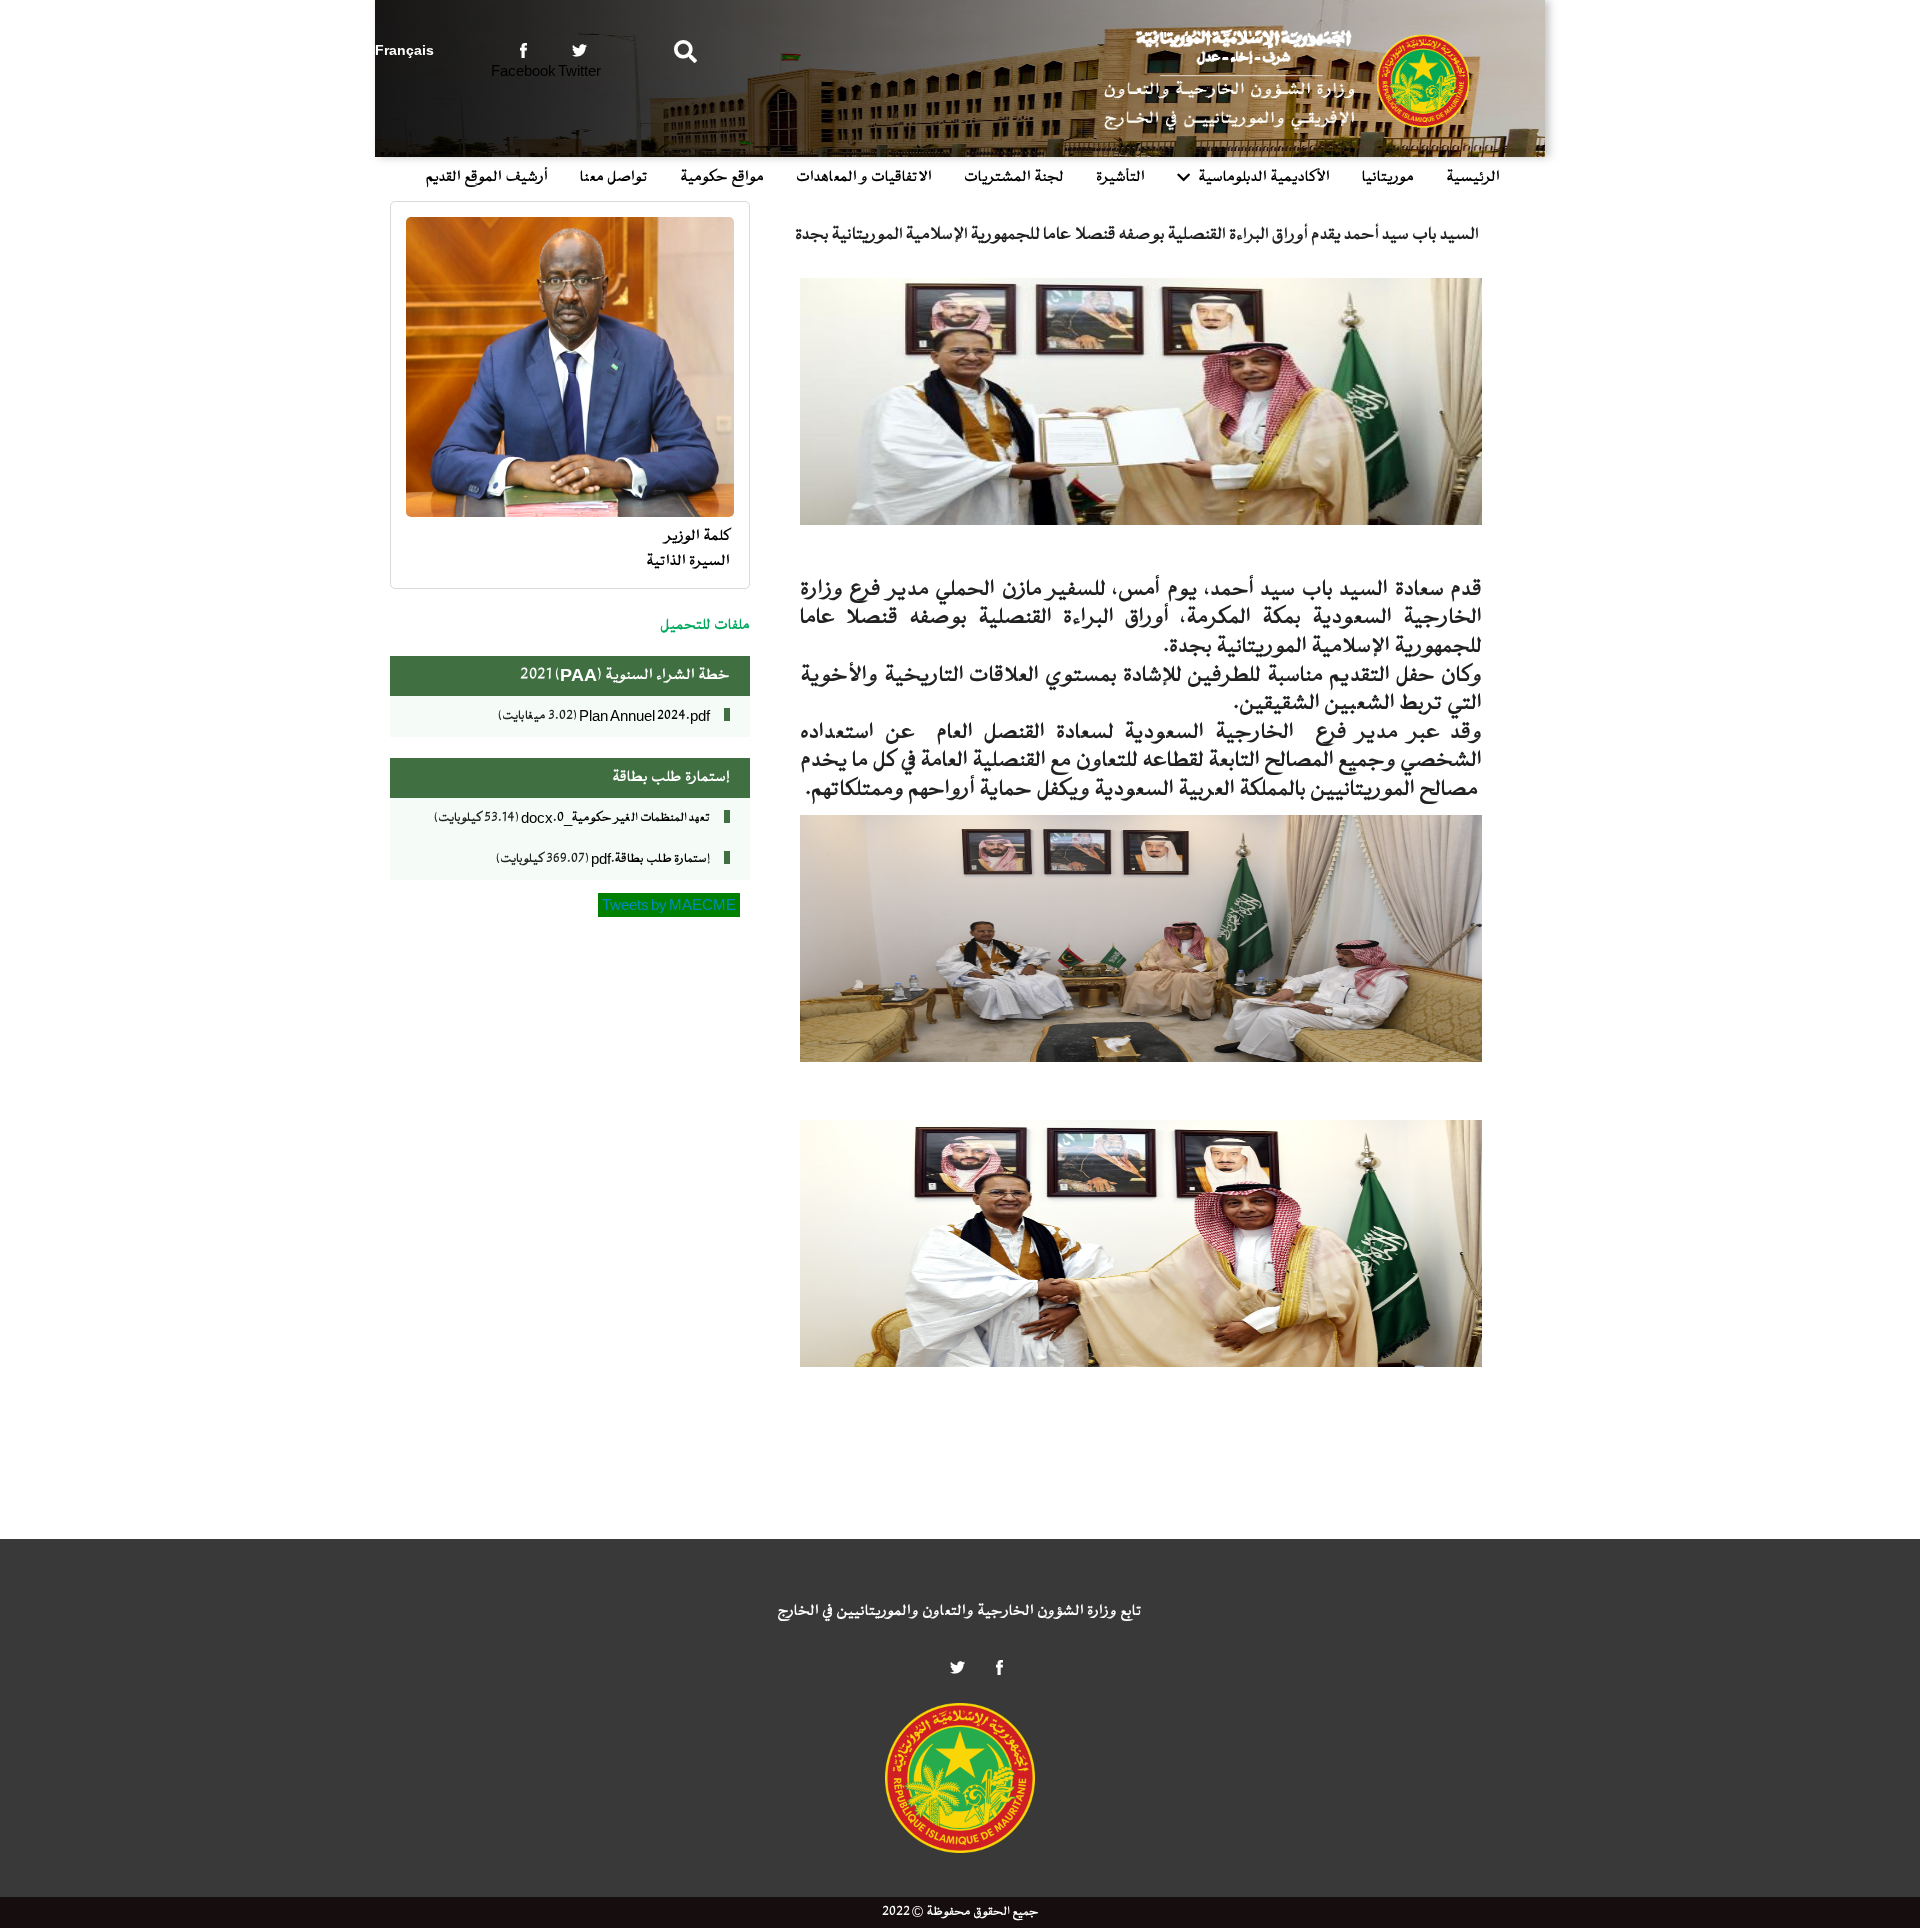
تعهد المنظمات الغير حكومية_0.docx (615, 818)
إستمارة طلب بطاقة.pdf (650, 859)
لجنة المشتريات (1014, 177)
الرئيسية (1473, 177)
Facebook (523, 71)
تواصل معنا (614, 177)
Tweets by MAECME (669, 905)
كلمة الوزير (697, 536)
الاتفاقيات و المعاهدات (864, 177)
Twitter (579, 71)
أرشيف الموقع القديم (486, 177)
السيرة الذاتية (688, 561)
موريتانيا (1388, 177)
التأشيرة (1120, 177)
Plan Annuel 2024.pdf (644, 716)
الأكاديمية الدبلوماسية (1264, 177)
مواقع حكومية (722, 177)
